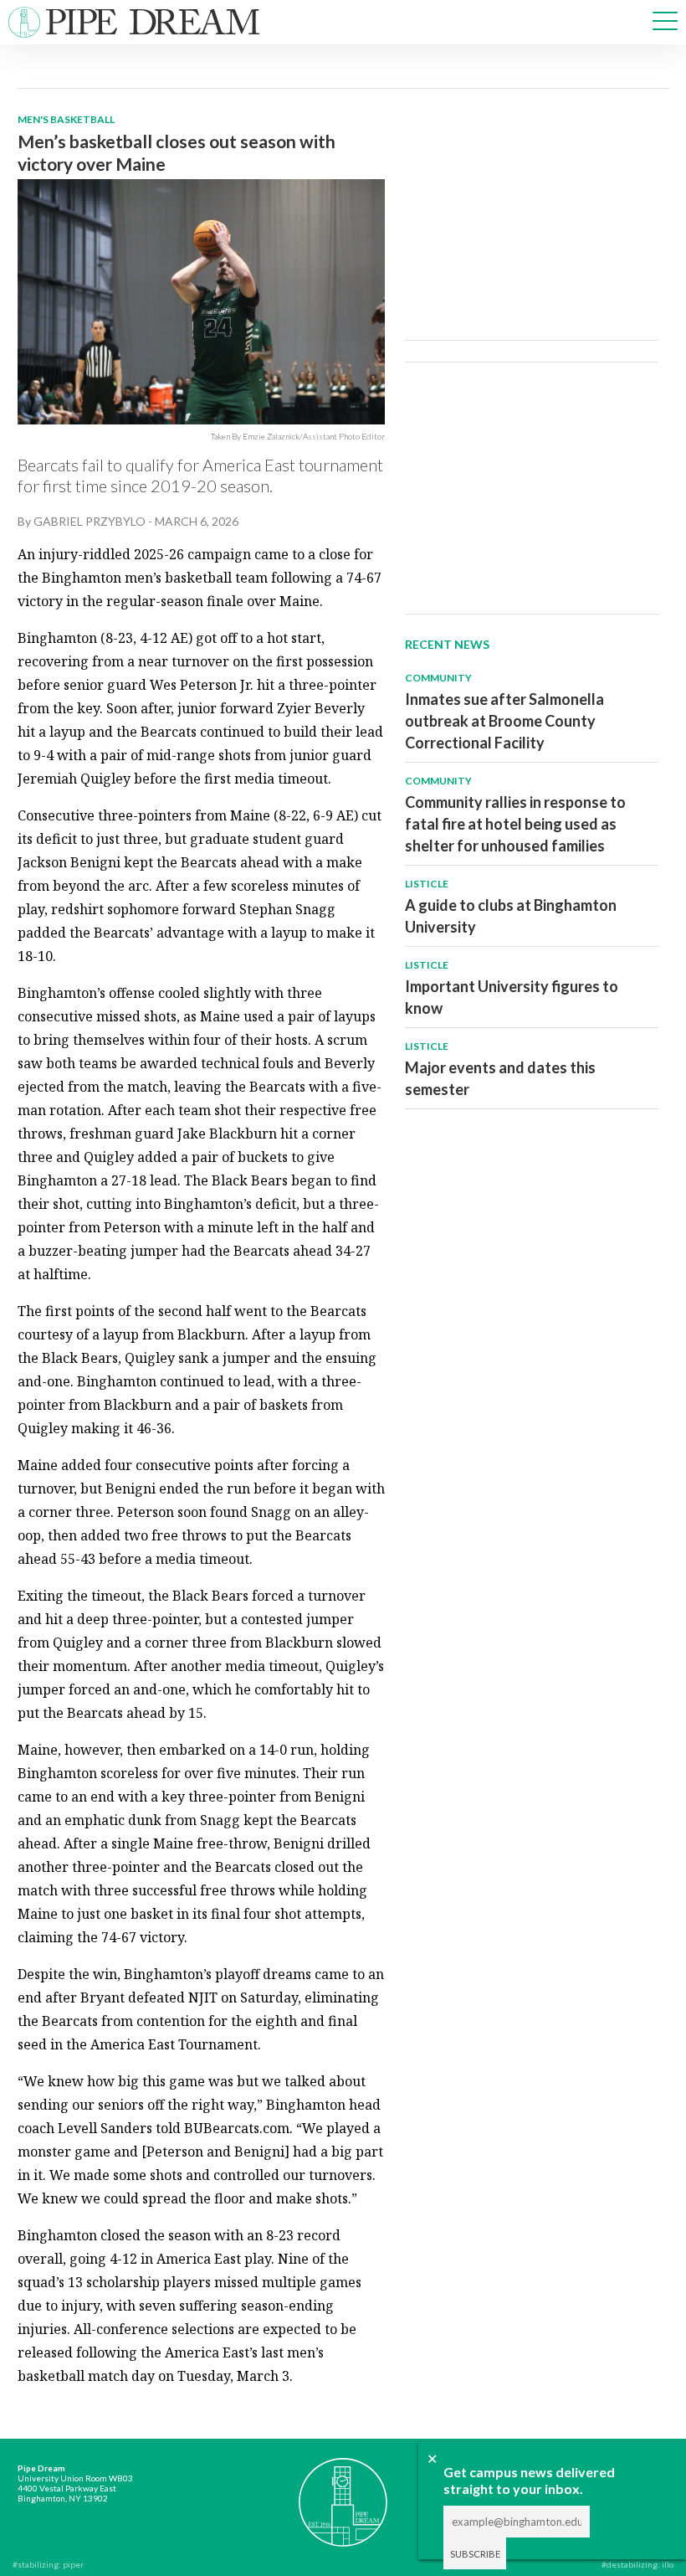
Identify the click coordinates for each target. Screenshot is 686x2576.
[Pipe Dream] (343, 2493)
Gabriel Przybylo (90, 521)
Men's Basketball (66, 119)
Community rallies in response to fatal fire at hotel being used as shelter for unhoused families (515, 824)
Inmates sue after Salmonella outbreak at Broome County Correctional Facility (504, 721)
